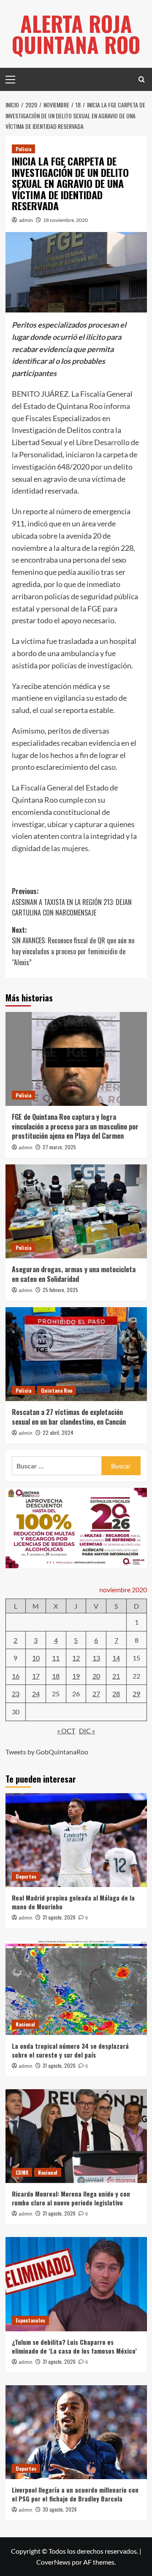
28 (116, 1694)
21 (116, 1676)
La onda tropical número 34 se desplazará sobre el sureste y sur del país (70, 2050)
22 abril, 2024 (58, 1432)
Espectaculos (30, 2320)
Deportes (26, 1876)
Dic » (87, 1731)
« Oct (66, 1731)
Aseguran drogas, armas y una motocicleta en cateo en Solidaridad (74, 1274)
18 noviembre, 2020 (65, 220)
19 (76, 1676)
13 (96, 1658)
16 (16, 1676)
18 (56, 1676)
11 (56, 1658)
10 (36, 1658)
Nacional (25, 2024)
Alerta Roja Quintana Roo (76, 34)
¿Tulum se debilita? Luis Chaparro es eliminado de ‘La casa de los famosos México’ (74, 2346)
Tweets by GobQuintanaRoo (47, 1752)
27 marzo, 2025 (59, 1147)
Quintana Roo (57, 1390)
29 (136, 1694)
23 (16, 1694)
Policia (23, 149)
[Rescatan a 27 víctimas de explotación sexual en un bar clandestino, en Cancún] (76, 1354)
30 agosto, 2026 (60, 2509)
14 (116, 1658)
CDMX (22, 2172)
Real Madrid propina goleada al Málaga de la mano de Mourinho (73, 1902)
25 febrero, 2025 (60, 1290)
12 (76, 1658)
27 (96, 1694)
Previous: (72, 902)
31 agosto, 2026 (59, 1917)
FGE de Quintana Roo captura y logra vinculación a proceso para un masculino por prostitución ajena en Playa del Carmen (75, 1126)
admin (26, 220)
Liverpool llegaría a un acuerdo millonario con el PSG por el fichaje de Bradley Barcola (75, 2494)
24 (36, 1694)
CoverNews (53, 2562)
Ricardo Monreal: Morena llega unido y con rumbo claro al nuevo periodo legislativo (71, 2198)
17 (36, 1676)
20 (96, 1676)
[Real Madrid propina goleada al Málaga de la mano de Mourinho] (76, 1840)
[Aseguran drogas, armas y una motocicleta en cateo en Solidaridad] (76, 1211)
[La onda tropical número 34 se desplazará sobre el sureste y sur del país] (76, 1988)
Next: (73, 946)
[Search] (142, 79)
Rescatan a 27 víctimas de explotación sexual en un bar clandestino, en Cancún (69, 1417)
